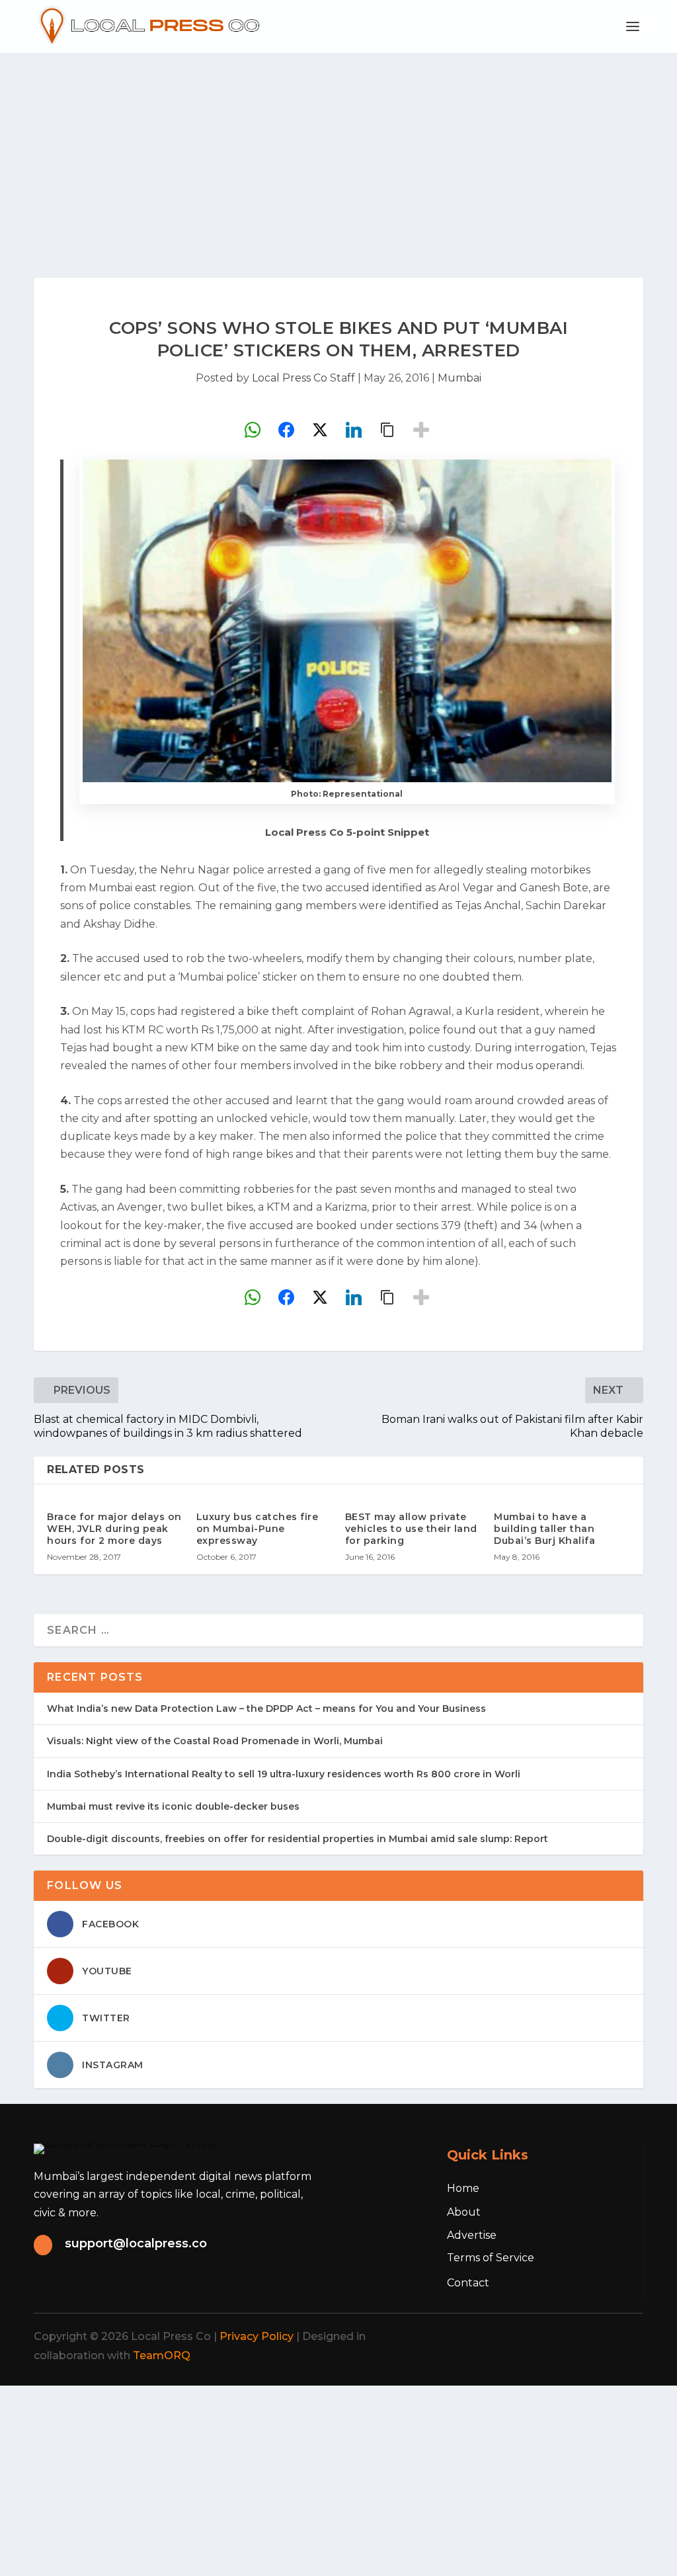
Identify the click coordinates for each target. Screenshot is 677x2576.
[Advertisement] (338, 152)
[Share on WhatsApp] (253, 430)
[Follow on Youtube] (623, 2337)
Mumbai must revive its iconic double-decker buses (173, 1806)
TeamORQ (162, 2355)
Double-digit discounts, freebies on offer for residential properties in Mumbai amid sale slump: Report (298, 1839)
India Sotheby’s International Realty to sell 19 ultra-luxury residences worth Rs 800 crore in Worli (284, 1774)
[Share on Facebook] (286, 430)
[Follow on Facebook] (507, 2337)
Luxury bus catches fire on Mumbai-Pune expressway (258, 1529)
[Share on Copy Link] (387, 430)
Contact (468, 2283)
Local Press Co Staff (303, 378)
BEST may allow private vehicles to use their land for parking (411, 1529)
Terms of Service (491, 2258)
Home (463, 2188)
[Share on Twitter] (320, 430)
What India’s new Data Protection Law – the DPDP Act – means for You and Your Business (266, 1709)
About (464, 2212)
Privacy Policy (257, 2336)
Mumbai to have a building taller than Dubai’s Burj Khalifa (544, 1529)
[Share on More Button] (421, 430)
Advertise (472, 2235)
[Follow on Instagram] (565, 2337)
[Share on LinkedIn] (354, 430)
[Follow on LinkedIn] (594, 2337)
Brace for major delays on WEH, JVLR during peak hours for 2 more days (114, 1529)
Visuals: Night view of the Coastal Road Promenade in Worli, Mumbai (215, 1741)
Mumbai (459, 378)
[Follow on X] (536, 2337)
